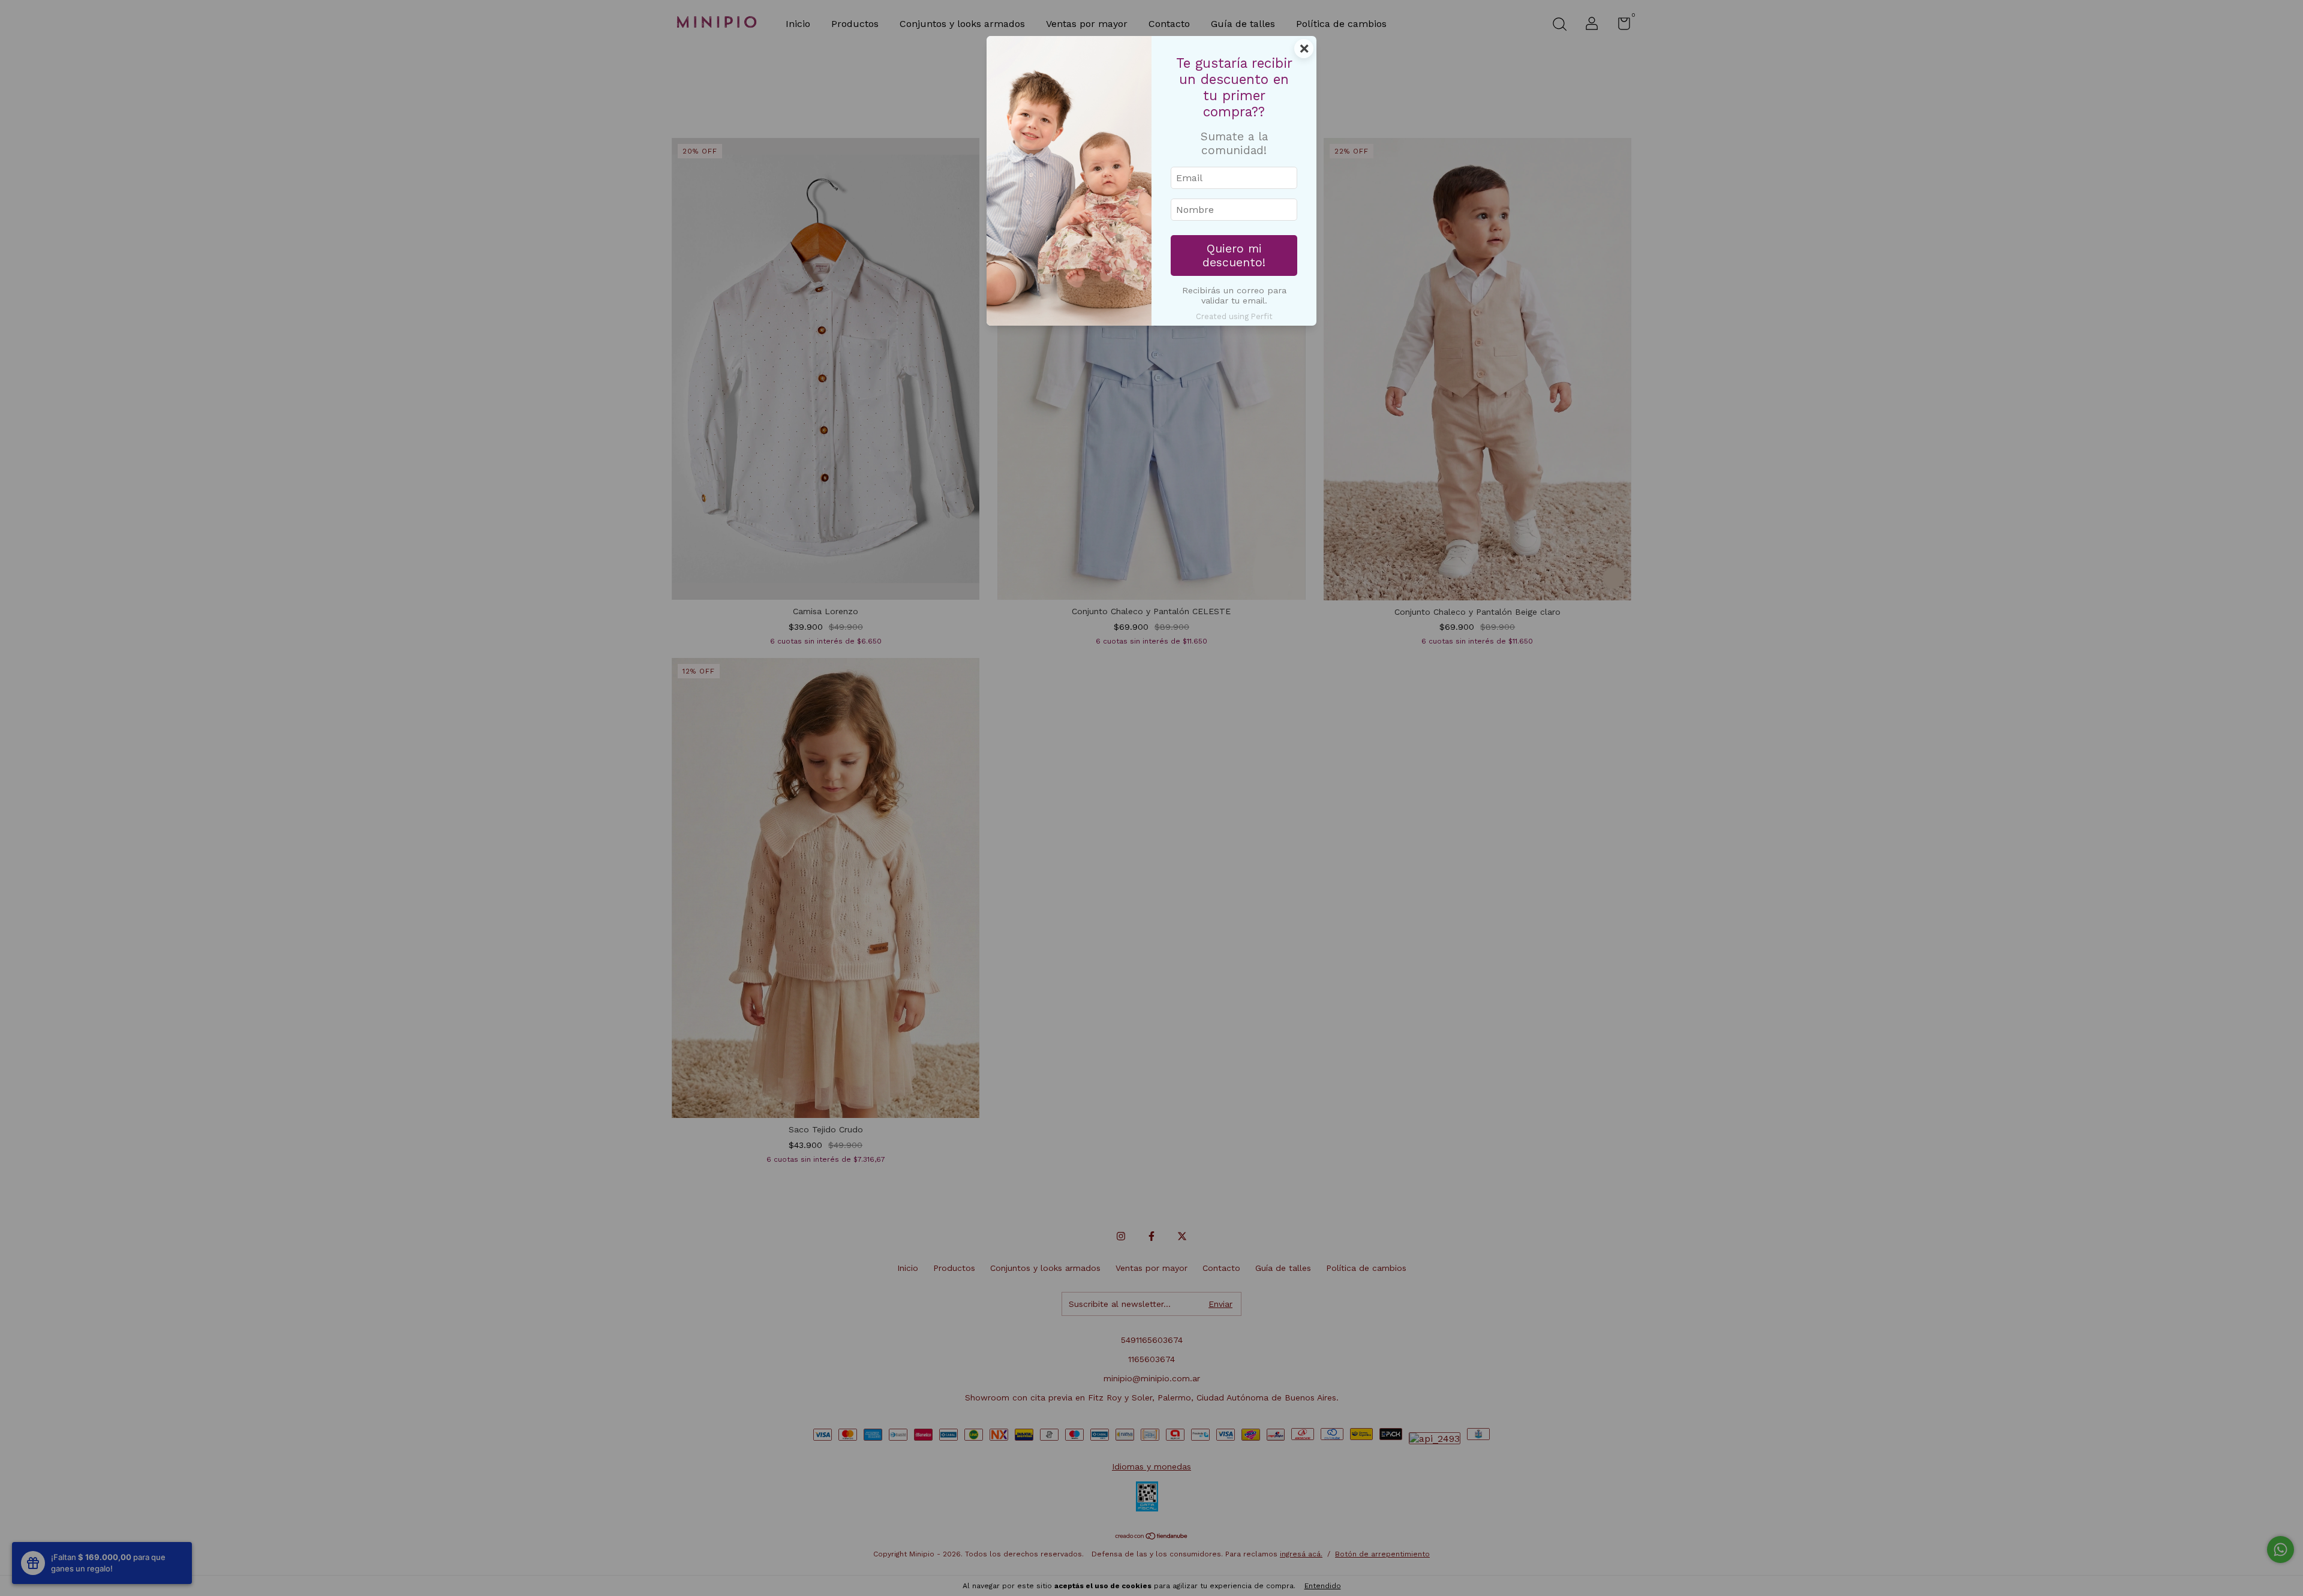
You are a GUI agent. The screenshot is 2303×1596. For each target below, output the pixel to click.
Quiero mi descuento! (1234, 256)
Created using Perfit (1234, 316)
